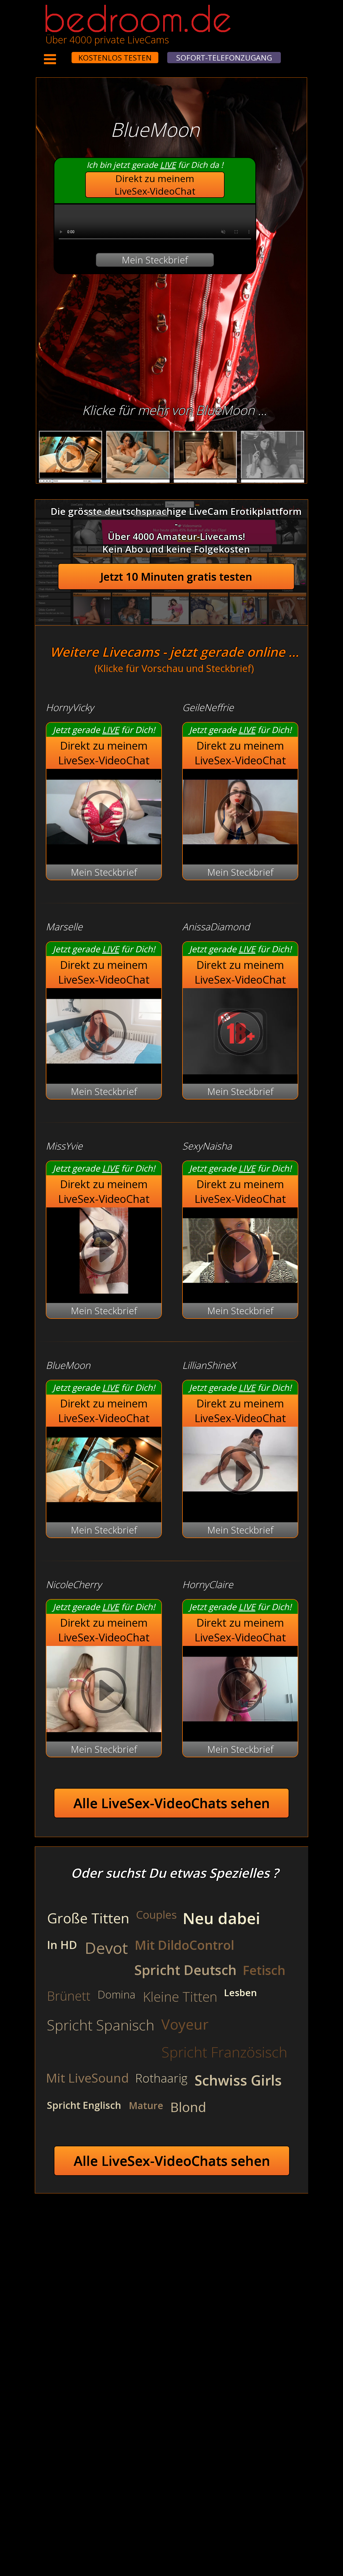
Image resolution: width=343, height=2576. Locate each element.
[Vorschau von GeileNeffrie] (240, 851)
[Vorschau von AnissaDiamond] (240, 1071)
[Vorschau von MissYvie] (104, 1290)
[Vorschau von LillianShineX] (240, 1473)
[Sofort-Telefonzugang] (67, 54)
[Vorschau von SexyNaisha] (240, 1290)
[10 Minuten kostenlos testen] (61, 54)
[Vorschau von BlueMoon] (104, 1509)
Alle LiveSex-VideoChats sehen (172, 1803)
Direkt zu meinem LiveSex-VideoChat (155, 185)
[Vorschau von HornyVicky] (104, 851)
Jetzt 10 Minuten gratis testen (176, 577)
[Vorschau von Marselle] (104, 1071)
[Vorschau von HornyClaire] (240, 1729)
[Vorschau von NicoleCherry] (104, 1729)
